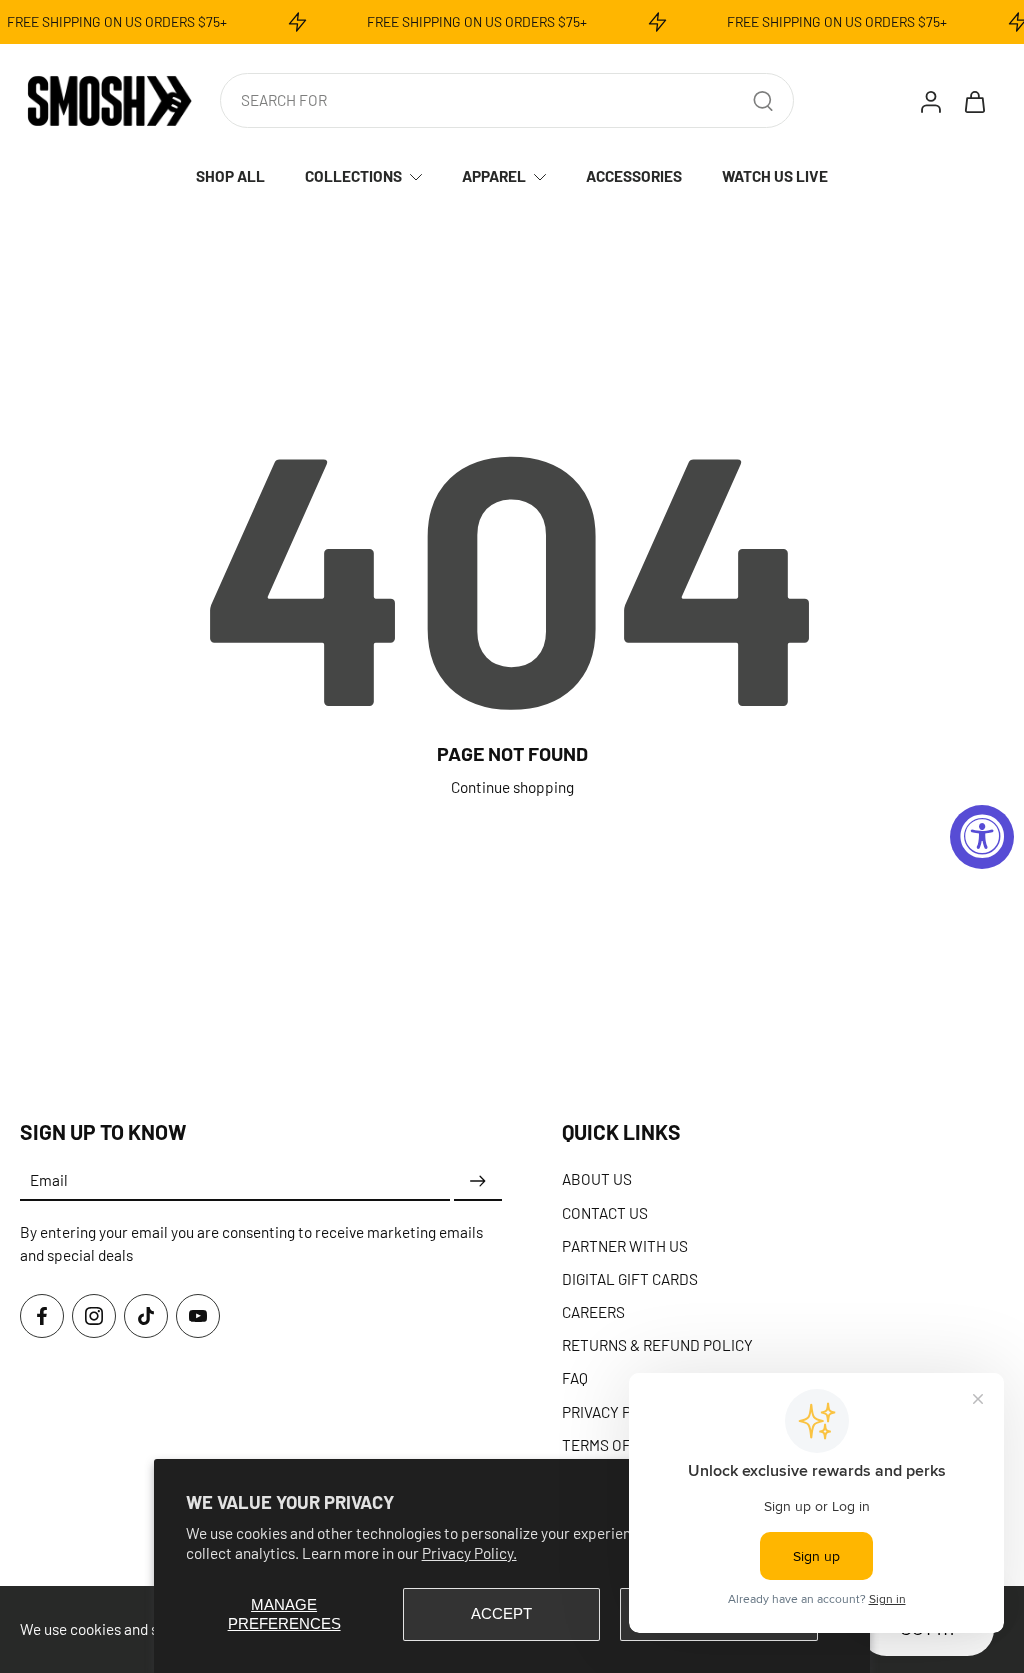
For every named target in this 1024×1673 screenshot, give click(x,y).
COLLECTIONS (353, 176)
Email (49, 1180)
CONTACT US (605, 1212)
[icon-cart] (974, 101)
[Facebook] (42, 1315)
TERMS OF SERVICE (627, 1444)
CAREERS (593, 1312)
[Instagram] (94, 1315)
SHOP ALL (230, 176)
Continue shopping (512, 787)
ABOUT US (597, 1179)
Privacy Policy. (469, 1553)
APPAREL (494, 176)
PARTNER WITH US (625, 1245)
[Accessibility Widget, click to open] (982, 837)
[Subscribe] (478, 1181)
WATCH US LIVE (775, 176)
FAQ (575, 1378)
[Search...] (763, 101)
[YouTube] (198, 1315)
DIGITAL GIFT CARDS (630, 1278)
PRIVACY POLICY (617, 1411)
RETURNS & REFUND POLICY (657, 1345)
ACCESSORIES (634, 176)
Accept (501, 1613)
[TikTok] (146, 1315)
